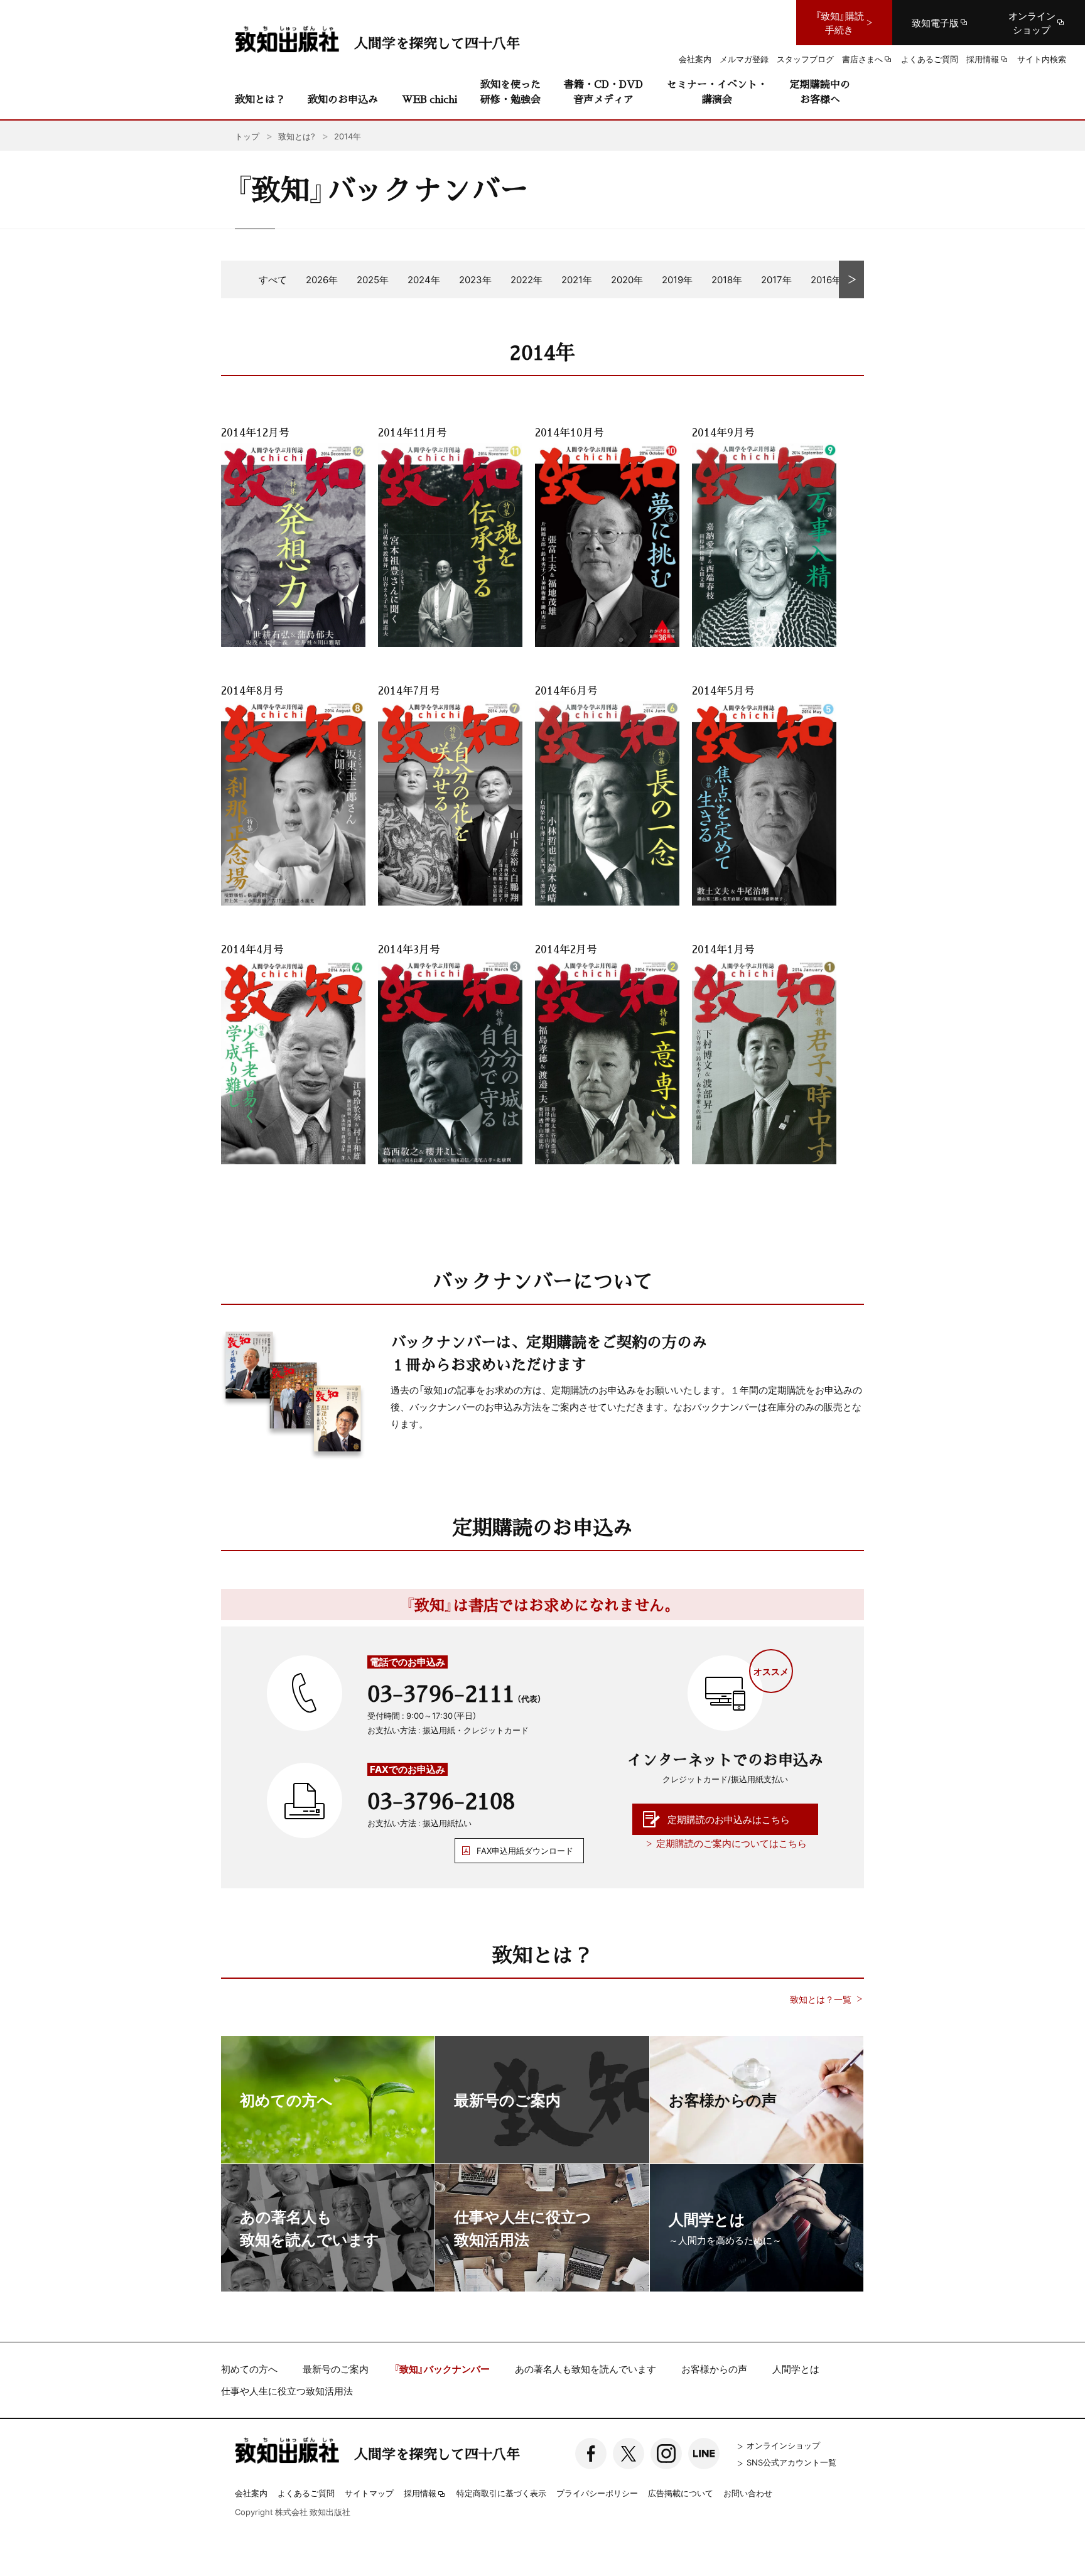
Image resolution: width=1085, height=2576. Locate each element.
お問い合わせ (748, 2493)
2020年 (627, 279)
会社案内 (251, 2493)
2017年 (776, 279)
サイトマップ (369, 2493)
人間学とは (796, 2369)
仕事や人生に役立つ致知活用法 (287, 2391)
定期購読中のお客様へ (820, 91)
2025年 (373, 279)
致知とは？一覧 (821, 1999)
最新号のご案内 (336, 2369)
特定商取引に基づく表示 (501, 2493)
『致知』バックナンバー (442, 2369)
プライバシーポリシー (597, 2493)
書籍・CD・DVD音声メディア (603, 91)
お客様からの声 (714, 2369)
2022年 (526, 279)
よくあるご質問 (306, 2493)
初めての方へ (249, 2369)
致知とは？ (260, 99)
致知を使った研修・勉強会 (510, 91)
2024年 (424, 279)
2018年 (727, 279)
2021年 (577, 279)
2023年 (475, 279)
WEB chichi (429, 99)
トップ (247, 136)
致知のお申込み (343, 99)
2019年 (677, 279)
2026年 (322, 279)
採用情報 (420, 2494)
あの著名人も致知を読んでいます (586, 2369)
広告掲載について (681, 2493)
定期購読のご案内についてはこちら (731, 1843)
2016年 (826, 279)
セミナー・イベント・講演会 (717, 91)
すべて (273, 279)
